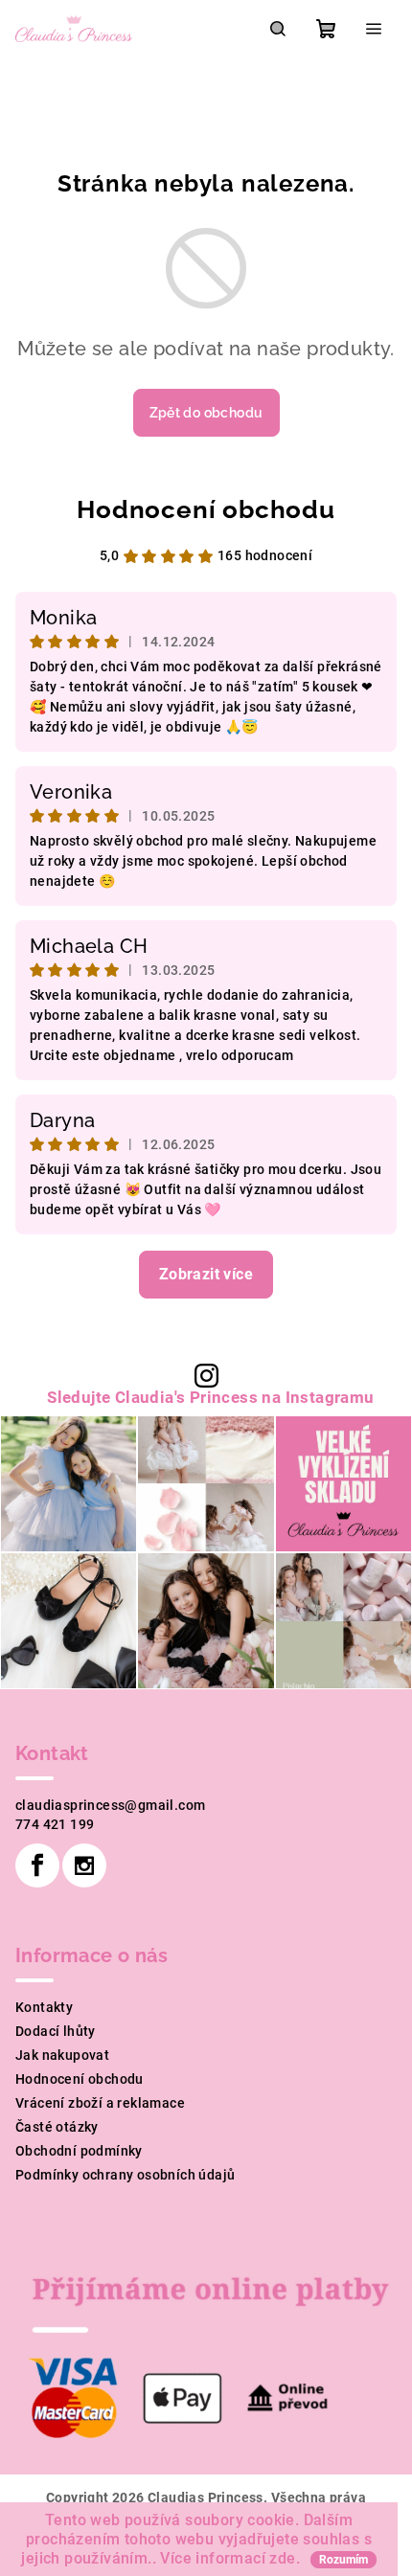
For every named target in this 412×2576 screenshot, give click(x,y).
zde (282, 2558)
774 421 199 (55, 1824)
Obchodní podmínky (79, 2151)
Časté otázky (57, 2127)
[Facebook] (37, 1865)
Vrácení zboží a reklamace (100, 2103)
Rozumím (343, 2560)
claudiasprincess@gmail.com (110, 1805)
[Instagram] (84, 1865)
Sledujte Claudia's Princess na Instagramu (210, 1398)
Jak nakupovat (62, 2055)
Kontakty (44, 2007)
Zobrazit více (206, 1274)
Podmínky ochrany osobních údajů (125, 2175)
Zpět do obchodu (206, 413)
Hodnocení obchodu (206, 509)
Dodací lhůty (56, 2031)
